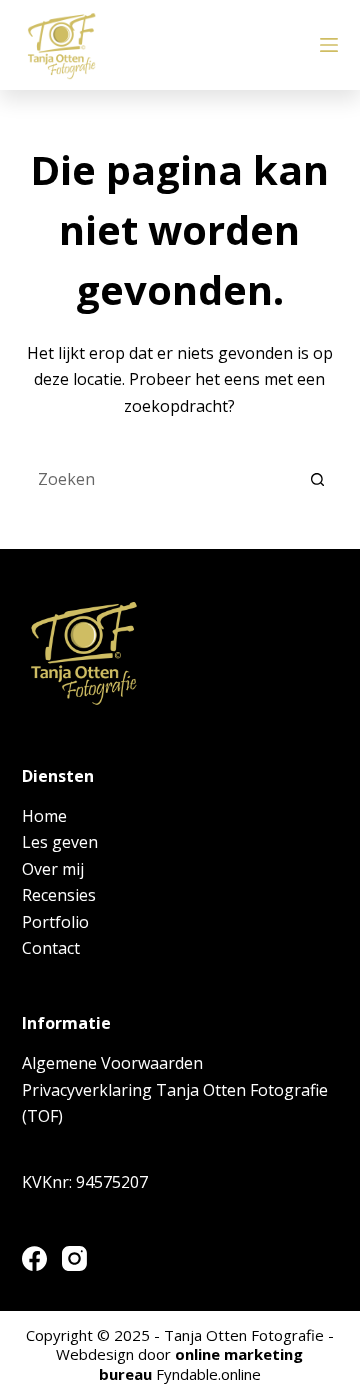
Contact (51, 948)
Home (44, 816)
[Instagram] (74, 1258)
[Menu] (329, 45)
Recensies (59, 895)
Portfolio (55, 922)
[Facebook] (34, 1258)
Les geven (60, 842)
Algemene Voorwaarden (112, 1063)
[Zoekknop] (318, 479)
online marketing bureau (201, 1364)
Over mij (53, 869)
